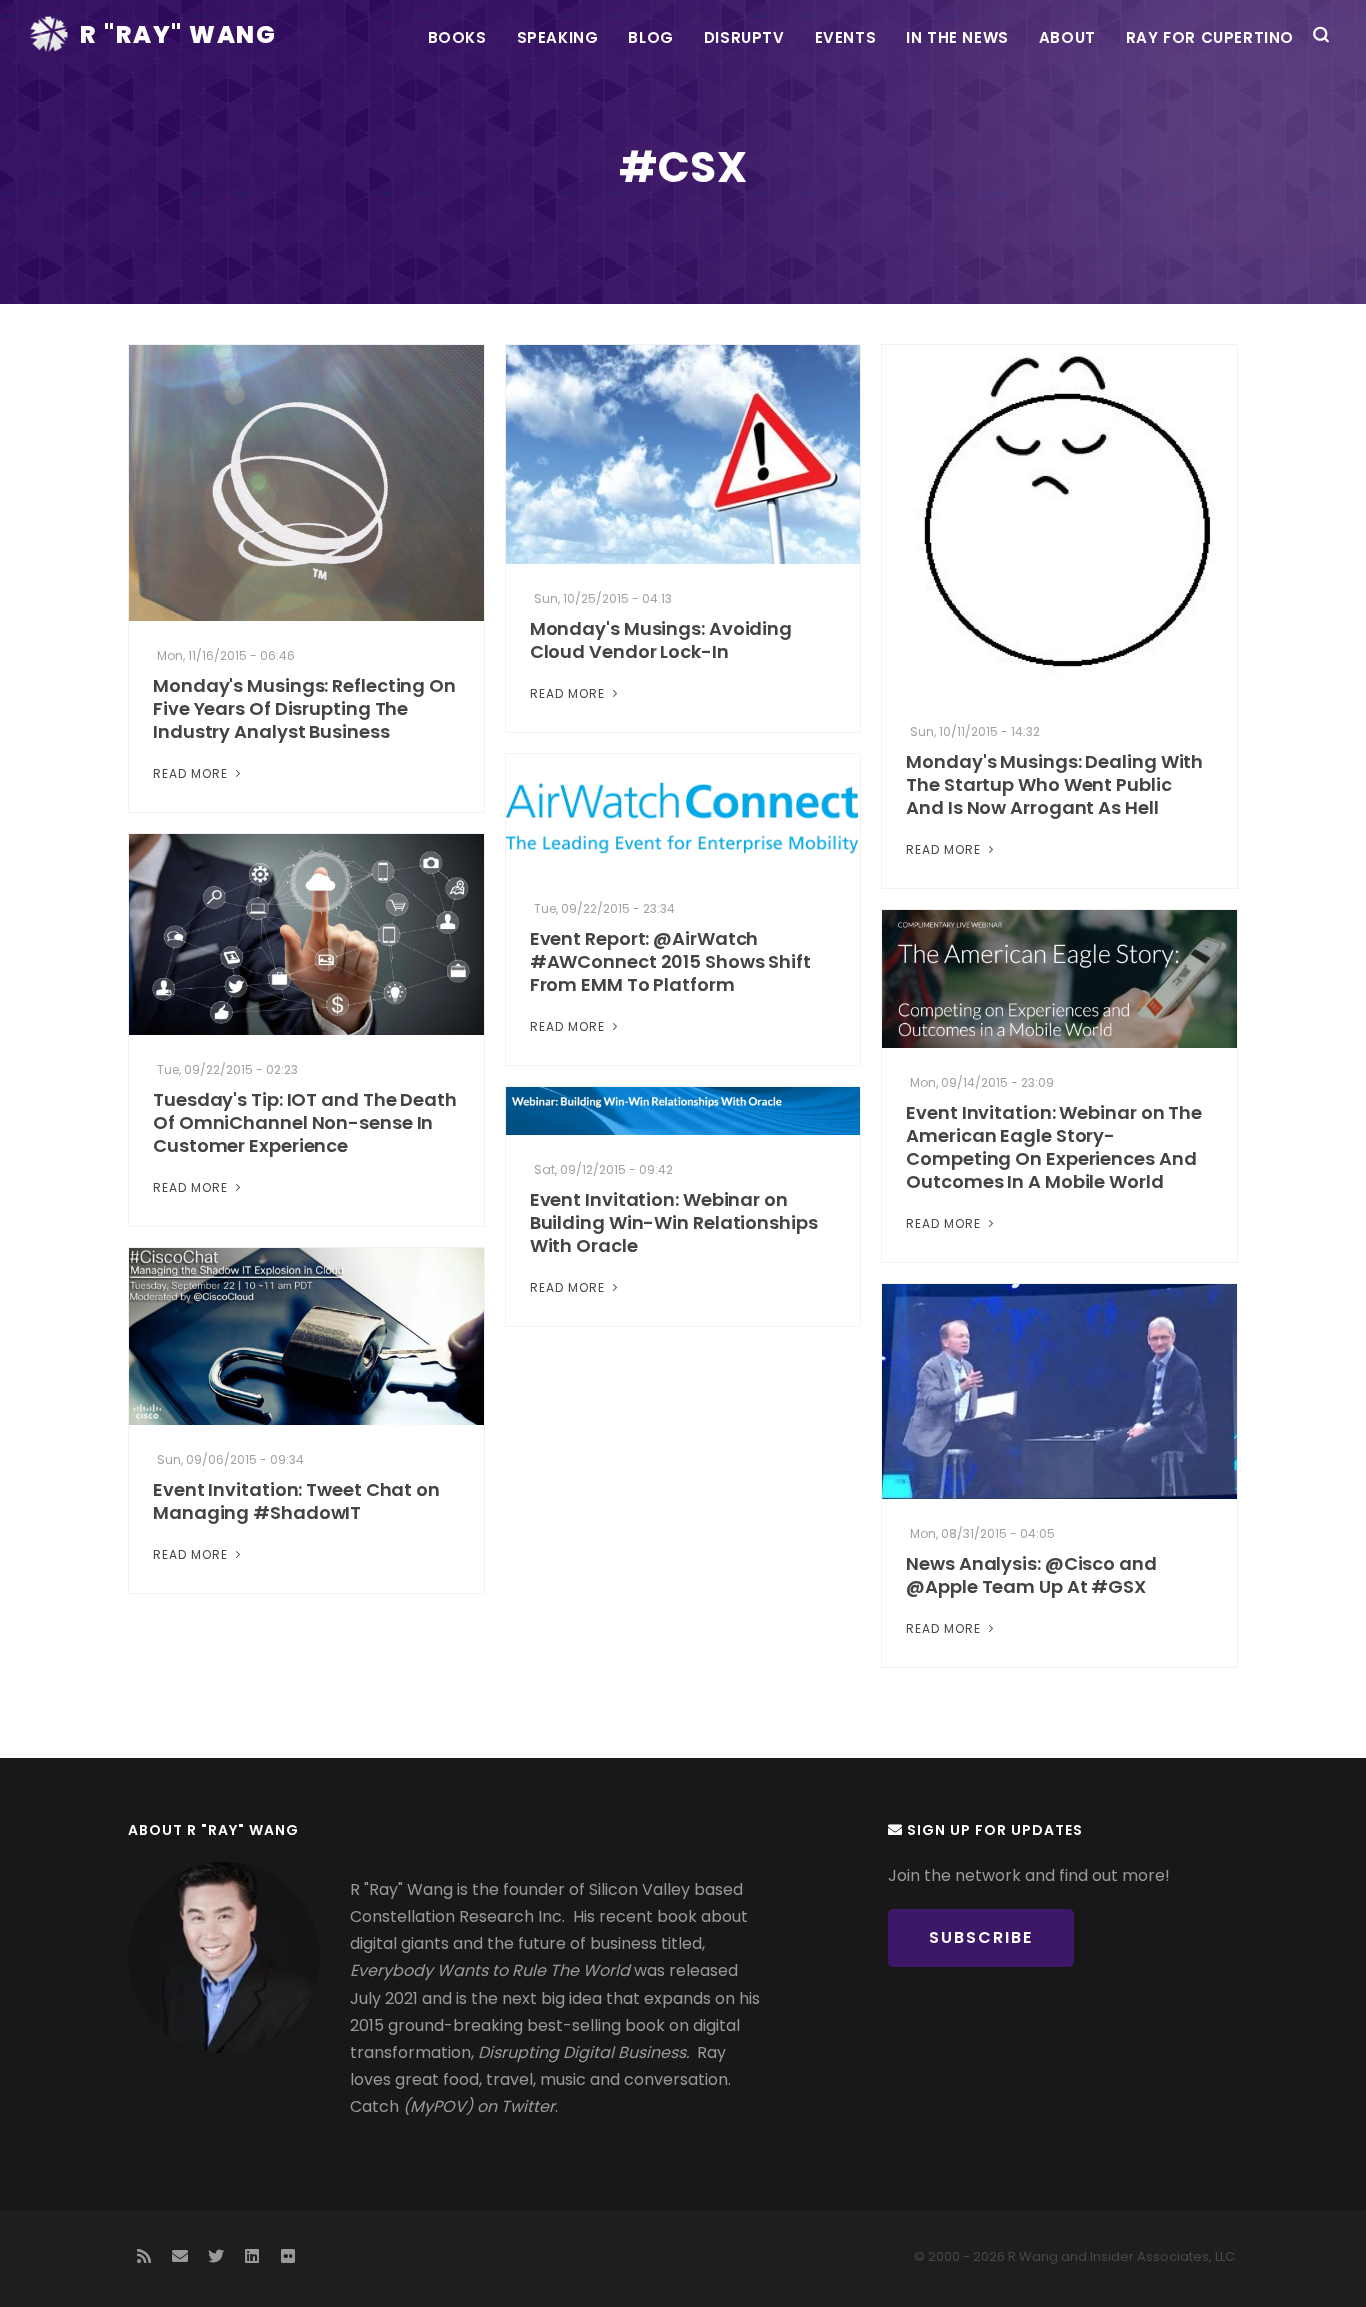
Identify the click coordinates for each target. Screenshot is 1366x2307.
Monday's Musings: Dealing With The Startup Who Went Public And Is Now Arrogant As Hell (1054, 784)
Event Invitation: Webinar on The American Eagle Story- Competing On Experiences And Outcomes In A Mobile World (1054, 1147)
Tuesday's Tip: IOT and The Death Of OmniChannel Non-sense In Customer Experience (305, 1122)
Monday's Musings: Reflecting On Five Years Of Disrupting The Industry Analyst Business (304, 708)
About (1067, 37)
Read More (192, 773)
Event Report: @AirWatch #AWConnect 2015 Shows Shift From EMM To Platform (670, 961)
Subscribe (981, 1937)
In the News (957, 37)
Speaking (558, 37)
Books (457, 37)
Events (846, 37)
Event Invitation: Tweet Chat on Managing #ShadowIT (296, 1501)
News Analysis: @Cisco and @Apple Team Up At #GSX (1031, 1575)
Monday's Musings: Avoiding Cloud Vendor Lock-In (661, 640)
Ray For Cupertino (1210, 37)
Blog (650, 37)
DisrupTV (744, 37)
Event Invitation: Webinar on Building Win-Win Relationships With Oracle (674, 1222)
